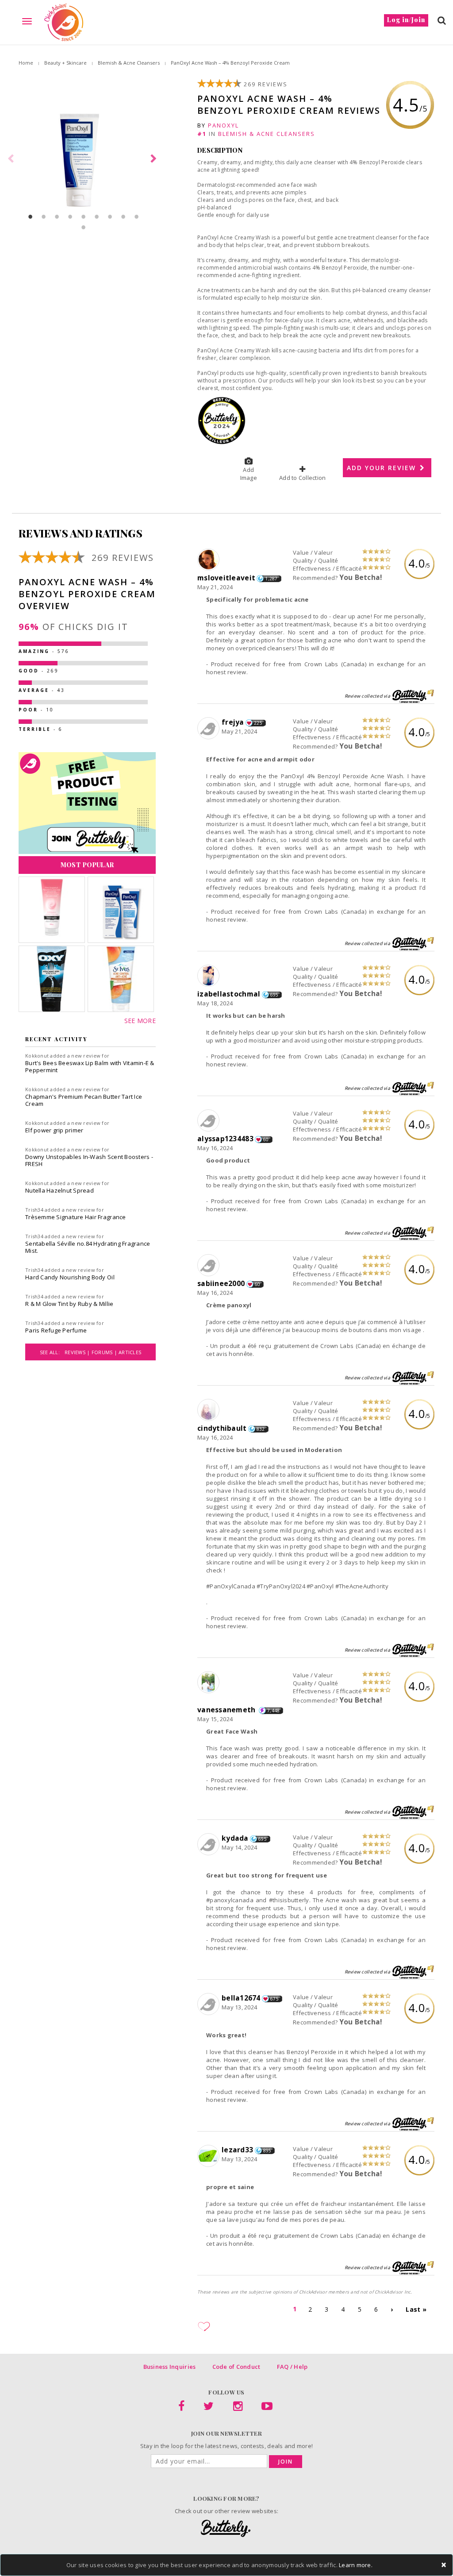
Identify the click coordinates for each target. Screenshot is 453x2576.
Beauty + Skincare (65, 63)
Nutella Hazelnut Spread (60, 1190)
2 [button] (44, 216)
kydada (235, 1838)
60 (266, 1139)
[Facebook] (181, 2408)
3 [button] (57, 216)
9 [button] (137, 216)
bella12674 (241, 1998)
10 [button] (84, 227)
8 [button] (123, 216)
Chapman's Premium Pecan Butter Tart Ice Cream (84, 1100)
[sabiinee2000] (209, 1266)
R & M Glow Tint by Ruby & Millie (69, 1304)
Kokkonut (37, 1056)
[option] (83, 159)
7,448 (273, 1711)
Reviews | (78, 1352)
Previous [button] (12, 159)
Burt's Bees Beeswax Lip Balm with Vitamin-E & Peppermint (90, 1066)
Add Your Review (383, 468)
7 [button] (110, 216)
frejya (233, 722)
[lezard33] (209, 2156)
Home (26, 63)
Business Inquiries (170, 2367)
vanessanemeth (227, 1710)
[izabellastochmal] (209, 976)
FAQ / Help (292, 2367)
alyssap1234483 (225, 1139)
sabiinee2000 (221, 1283)
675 (274, 1999)
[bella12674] (209, 2004)
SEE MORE (140, 1021)
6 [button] (97, 216)
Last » (416, 2309)
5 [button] (84, 216)
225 (258, 723)
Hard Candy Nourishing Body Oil (70, 1277)
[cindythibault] (209, 1410)
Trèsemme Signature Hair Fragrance (76, 1217)
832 (261, 1429)
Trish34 (34, 1210)
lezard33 (237, 2150)
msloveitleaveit (226, 578)
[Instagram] (238, 2408)
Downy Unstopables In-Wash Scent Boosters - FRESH (89, 1160)
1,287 (271, 579)
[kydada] (209, 1845)
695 (274, 995)
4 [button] (70, 216)
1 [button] (31, 216)
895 (267, 2151)
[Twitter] (209, 2408)
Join (286, 2462)
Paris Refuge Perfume (56, 1330)
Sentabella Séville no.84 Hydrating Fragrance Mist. (88, 1247)
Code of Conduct (236, 2367)
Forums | (105, 1352)
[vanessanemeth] (209, 1683)
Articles (130, 1352)
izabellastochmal (229, 994)
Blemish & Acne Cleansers (129, 63)
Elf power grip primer (54, 1130)
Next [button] (155, 159)
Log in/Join (406, 20)
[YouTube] (267, 2408)
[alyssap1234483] (209, 1121)
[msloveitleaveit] (209, 560)
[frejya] (209, 729)
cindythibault (222, 1428)
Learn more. (356, 2565)
